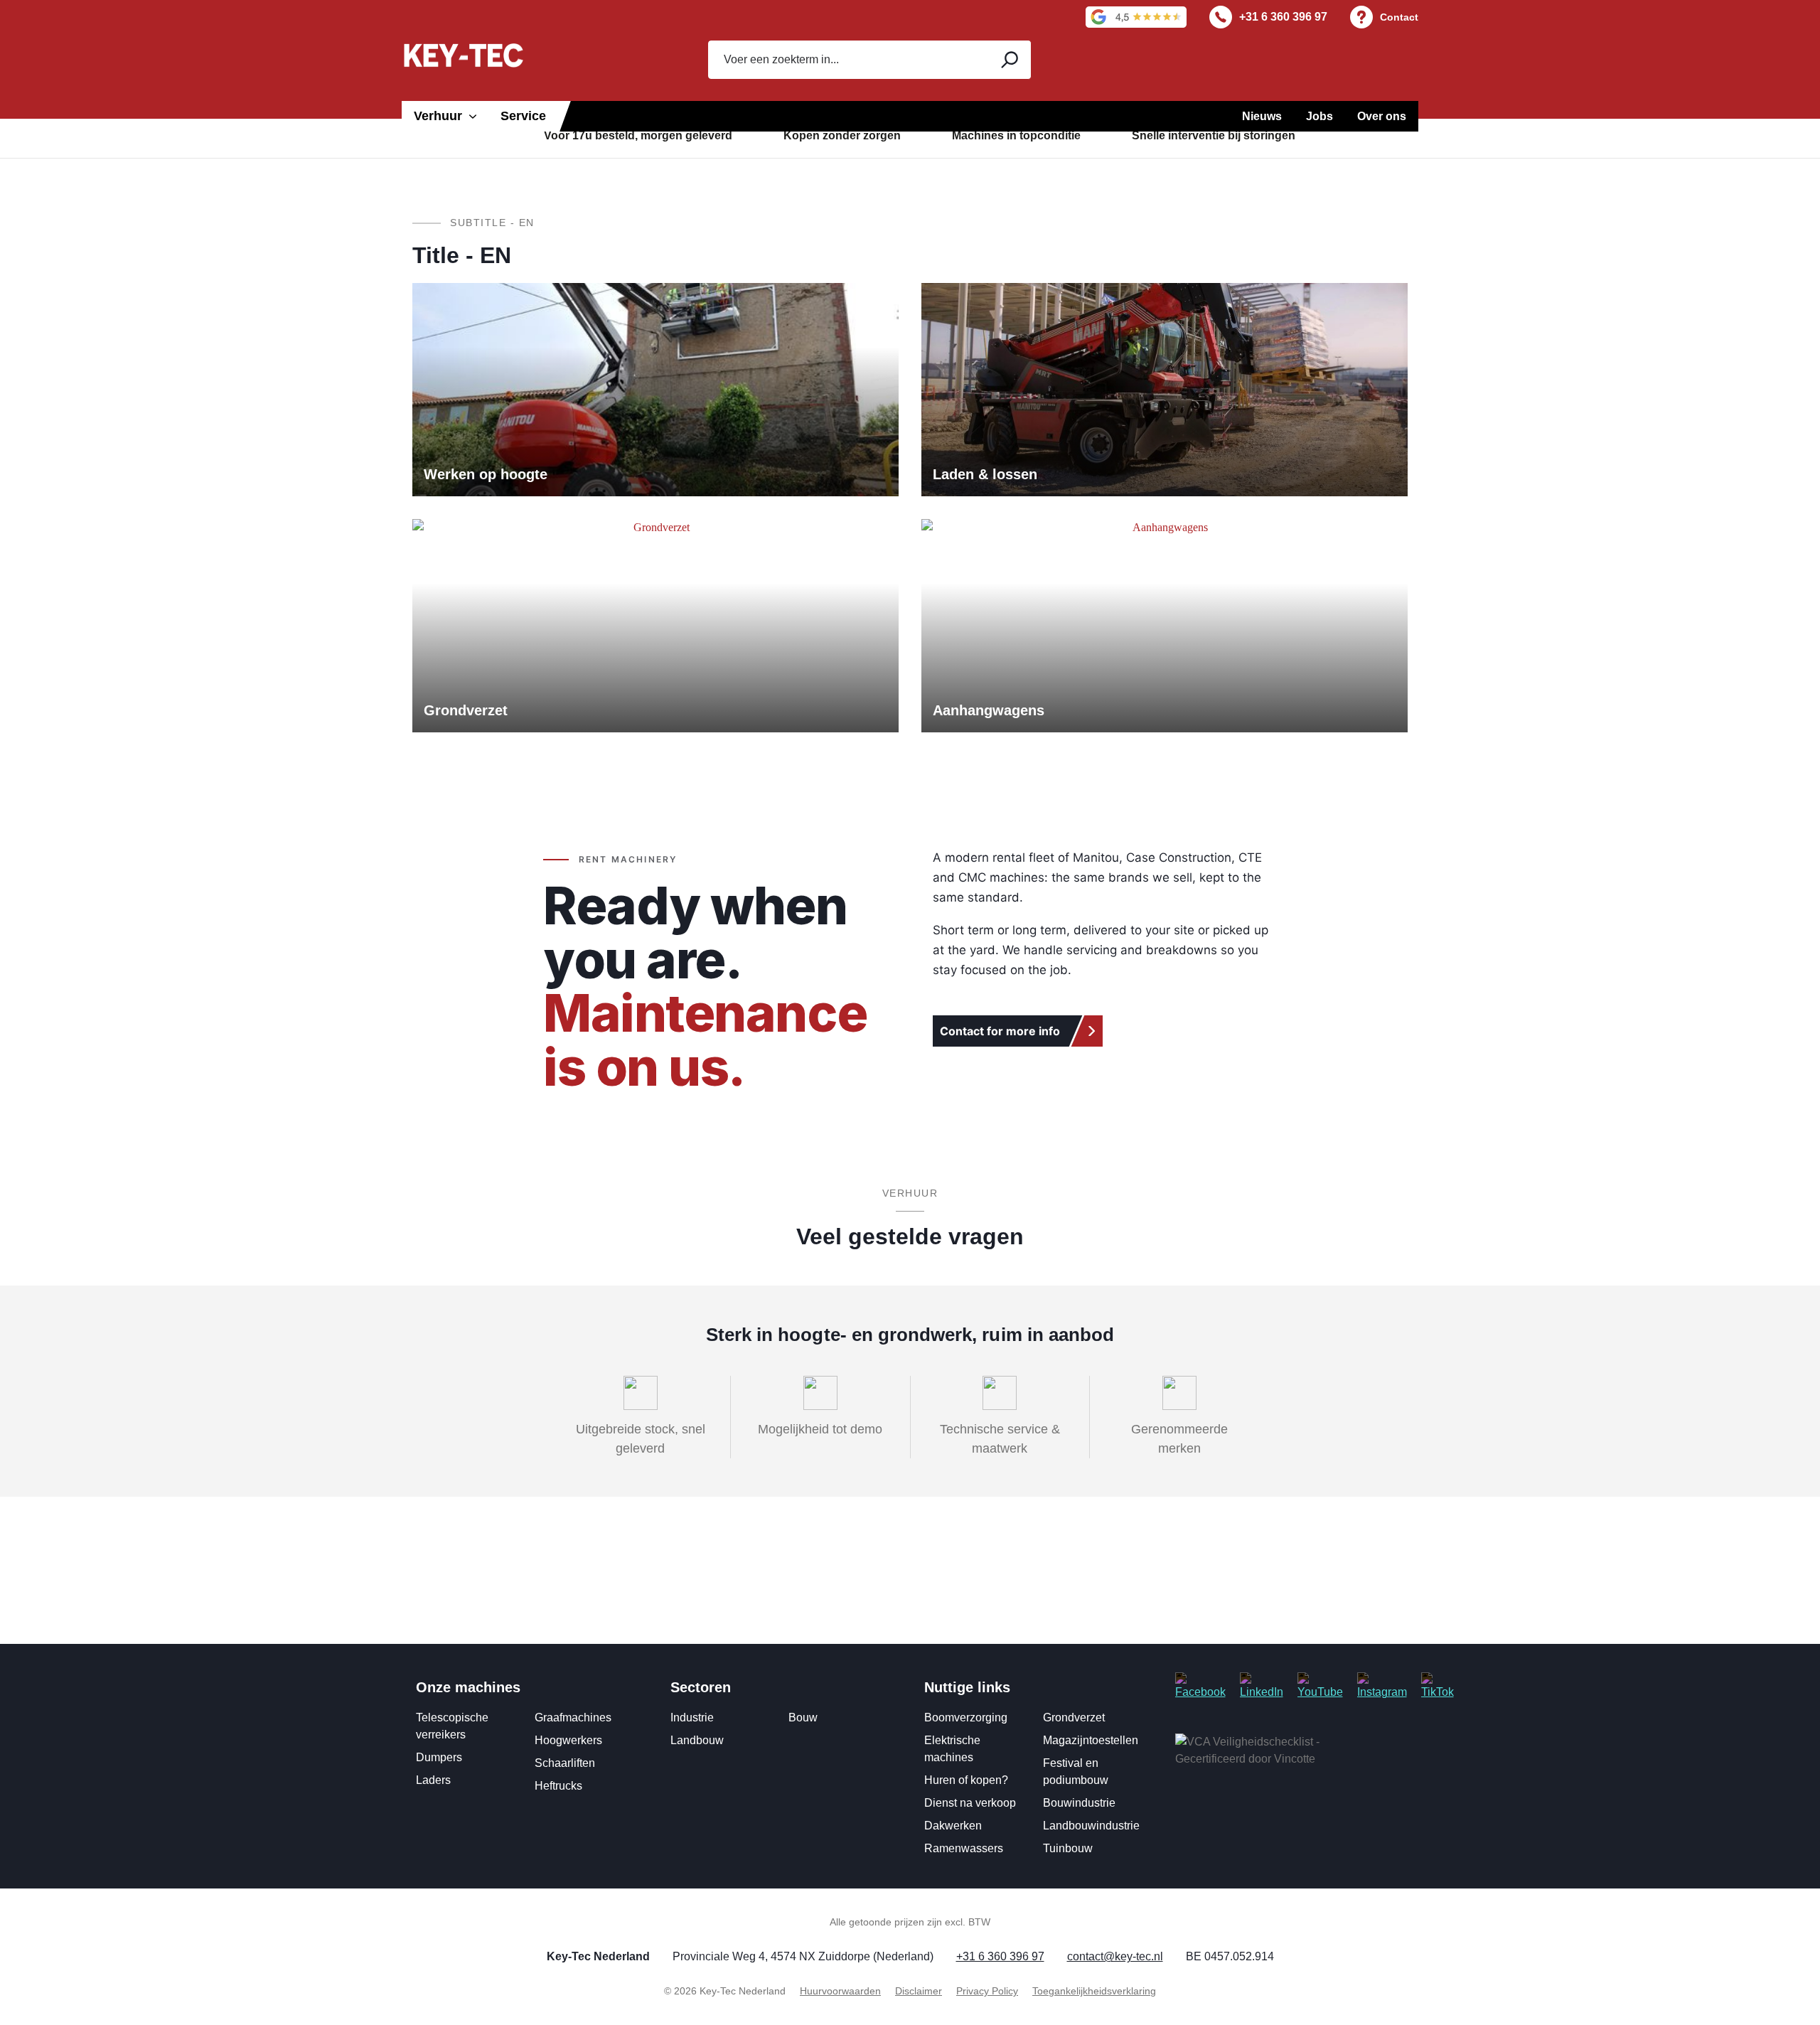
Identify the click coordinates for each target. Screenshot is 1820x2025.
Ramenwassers (964, 1848)
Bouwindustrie (1079, 1803)
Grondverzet (1074, 1717)
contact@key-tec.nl (1115, 1956)
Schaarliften (565, 1763)
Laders (433, 1780)
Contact (1399, 17)
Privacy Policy (987, 1991)
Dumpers (439, 1757)
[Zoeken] (1008, 60)
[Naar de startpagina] (464, 55)
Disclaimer (919, 1991)
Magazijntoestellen (1091, 1740)
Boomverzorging (966, 1717)
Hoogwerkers (568, 1740)
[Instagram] (1382, 1686)
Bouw (803, 1717)
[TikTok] (1438, 1686)
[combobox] (847, 60)
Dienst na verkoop (970, 1803)
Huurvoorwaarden (840, 1991)
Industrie (692, 1717)
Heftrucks (558, 1786)
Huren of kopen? (966, 1780)
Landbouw (697, 1740)
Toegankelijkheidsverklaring (1094, 1991)
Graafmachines (573, 1717)
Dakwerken (953, 1826)
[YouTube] (1320, 1686)
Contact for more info (1000, 1031)
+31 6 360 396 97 (1283, 17)
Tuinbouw (1068, 1848)
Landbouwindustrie (1091, 1826)
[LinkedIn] (1262, 1686)
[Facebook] (1200, 1686)
